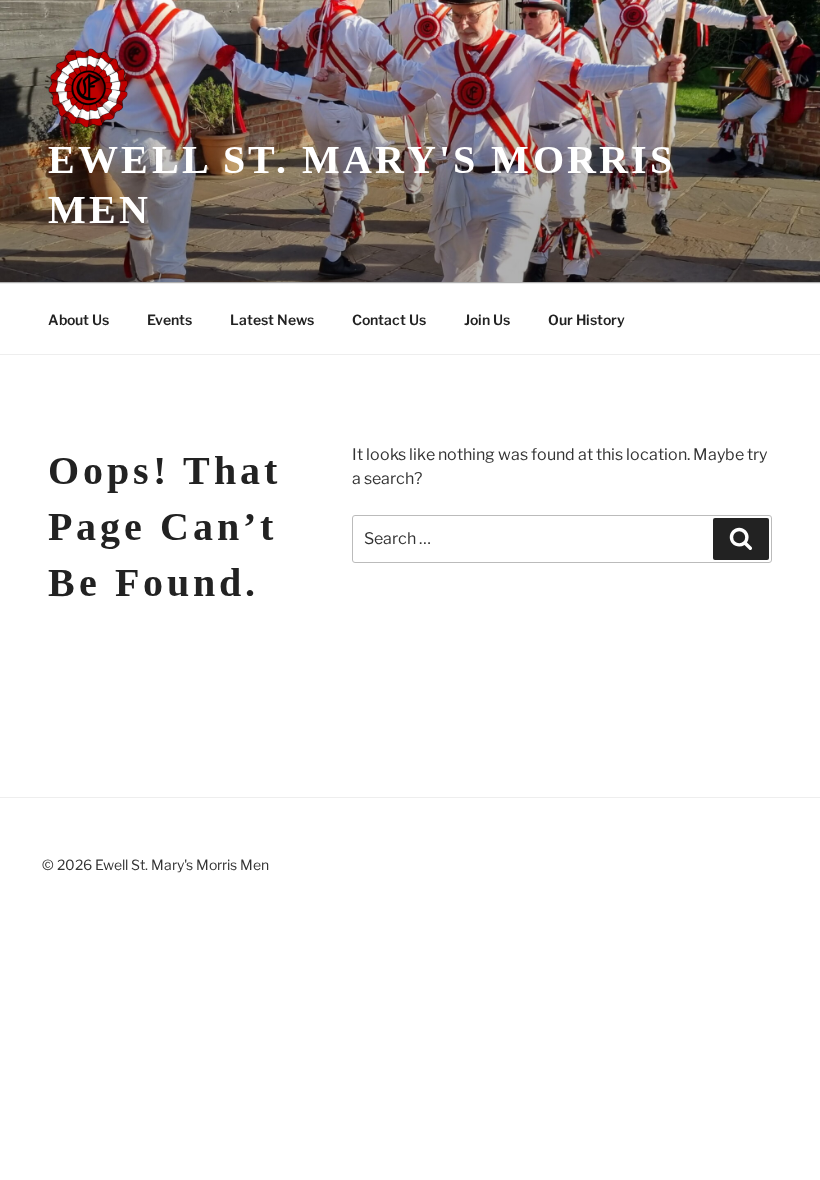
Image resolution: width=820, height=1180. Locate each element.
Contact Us (389, 319)
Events (169, 319)
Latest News (272, 319)
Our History (586, 319)
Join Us (487, 319)
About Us (78, 319)
